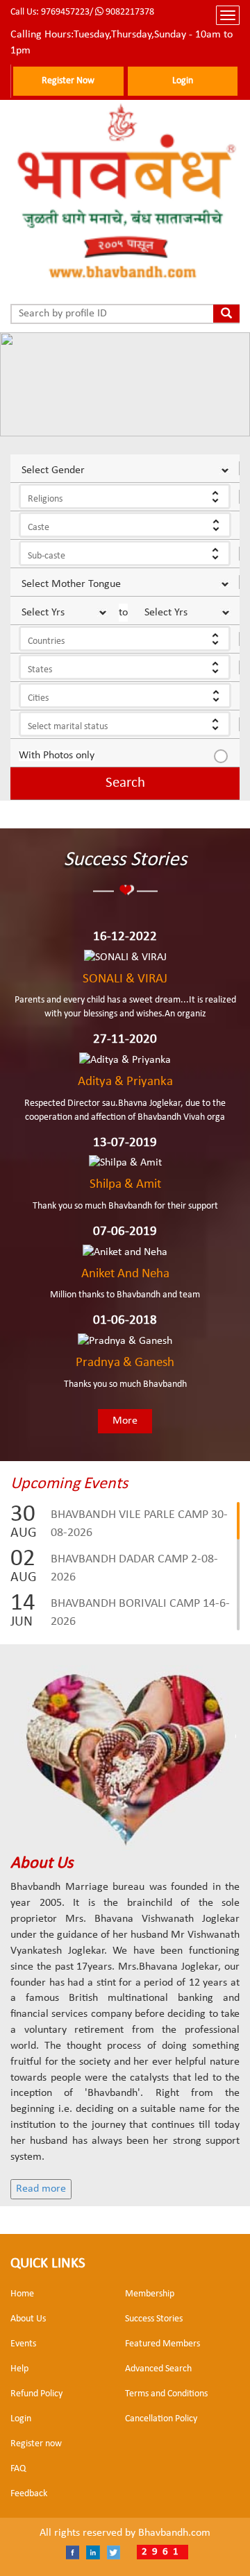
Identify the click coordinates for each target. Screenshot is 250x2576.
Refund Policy (36, 2394)
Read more (41, 2189)
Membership (150, 2294)
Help (19, 2369)
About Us (28, 2319)
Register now (36, 2444)
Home (22, 2294)
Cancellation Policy (161, 2419)
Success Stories (154, 2319)
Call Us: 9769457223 (50, 12)
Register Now (68, 81)
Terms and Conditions (166, 2394)
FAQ (18, 2469)
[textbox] (132, 500)
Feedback (29, 2494)
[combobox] (125, 496)
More (125, 1421)
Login (183, 81)
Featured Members (162, 2344)
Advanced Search (158, 2369)
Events (23, 2344)
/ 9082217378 (122, 12)
